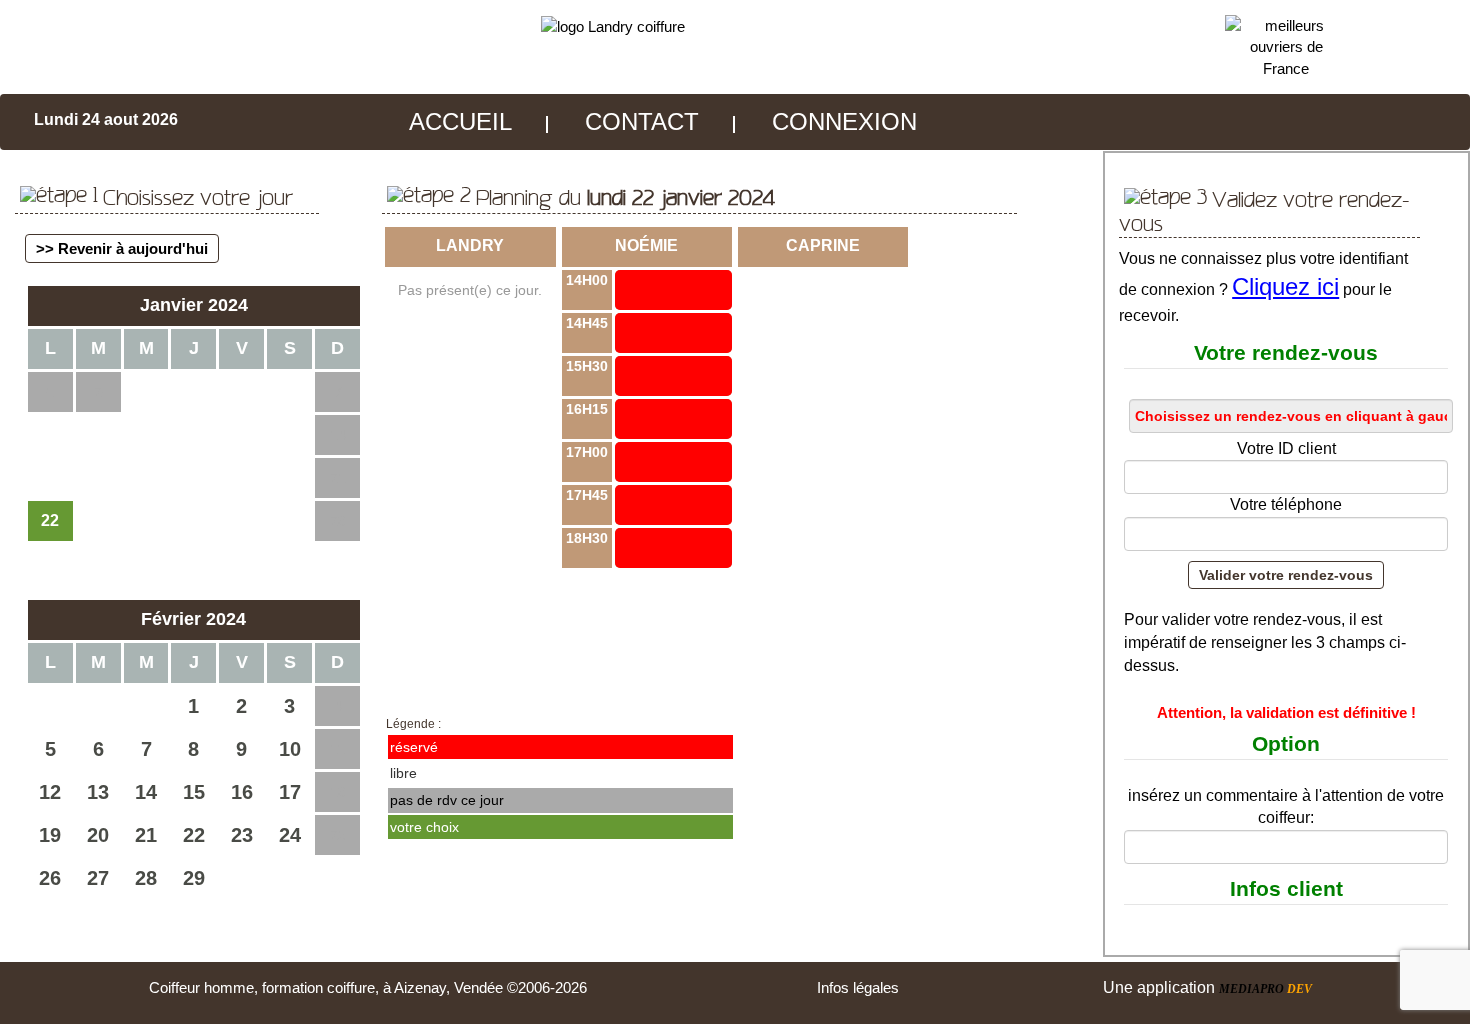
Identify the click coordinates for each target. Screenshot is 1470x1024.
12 (50, 792)
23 (242, 835)
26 (50, 878)
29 (194, 878)
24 (290, 835)
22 (194, 835)
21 (146, 835)
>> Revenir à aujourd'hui (122, 248)
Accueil (460, 121)
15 (194, 792)
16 (242, 792)
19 (50, 835)
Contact (642, 121)
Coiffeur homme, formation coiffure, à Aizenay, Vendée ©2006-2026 (368, 987)
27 (98, 878)
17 (290, 792)
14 (146, 792)
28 (146, 878)
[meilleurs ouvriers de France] (1286, 45)
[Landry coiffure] (613, 25)
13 (98, 792)
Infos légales (858, 987)
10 (290, 749)
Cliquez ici (1285, 286)
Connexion (844, 121)
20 (98, 835)
